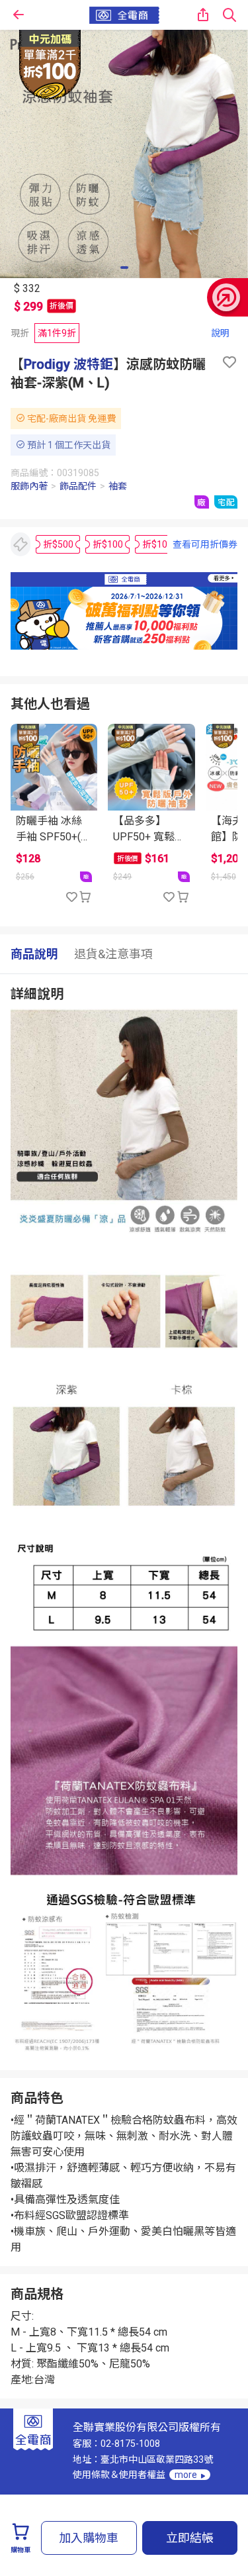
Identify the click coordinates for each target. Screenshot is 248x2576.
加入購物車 (89, 2538)
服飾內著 (29, 486)
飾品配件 (78, 486)
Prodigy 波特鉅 (68, 364)
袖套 (118, 486)
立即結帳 (190, 2538)
